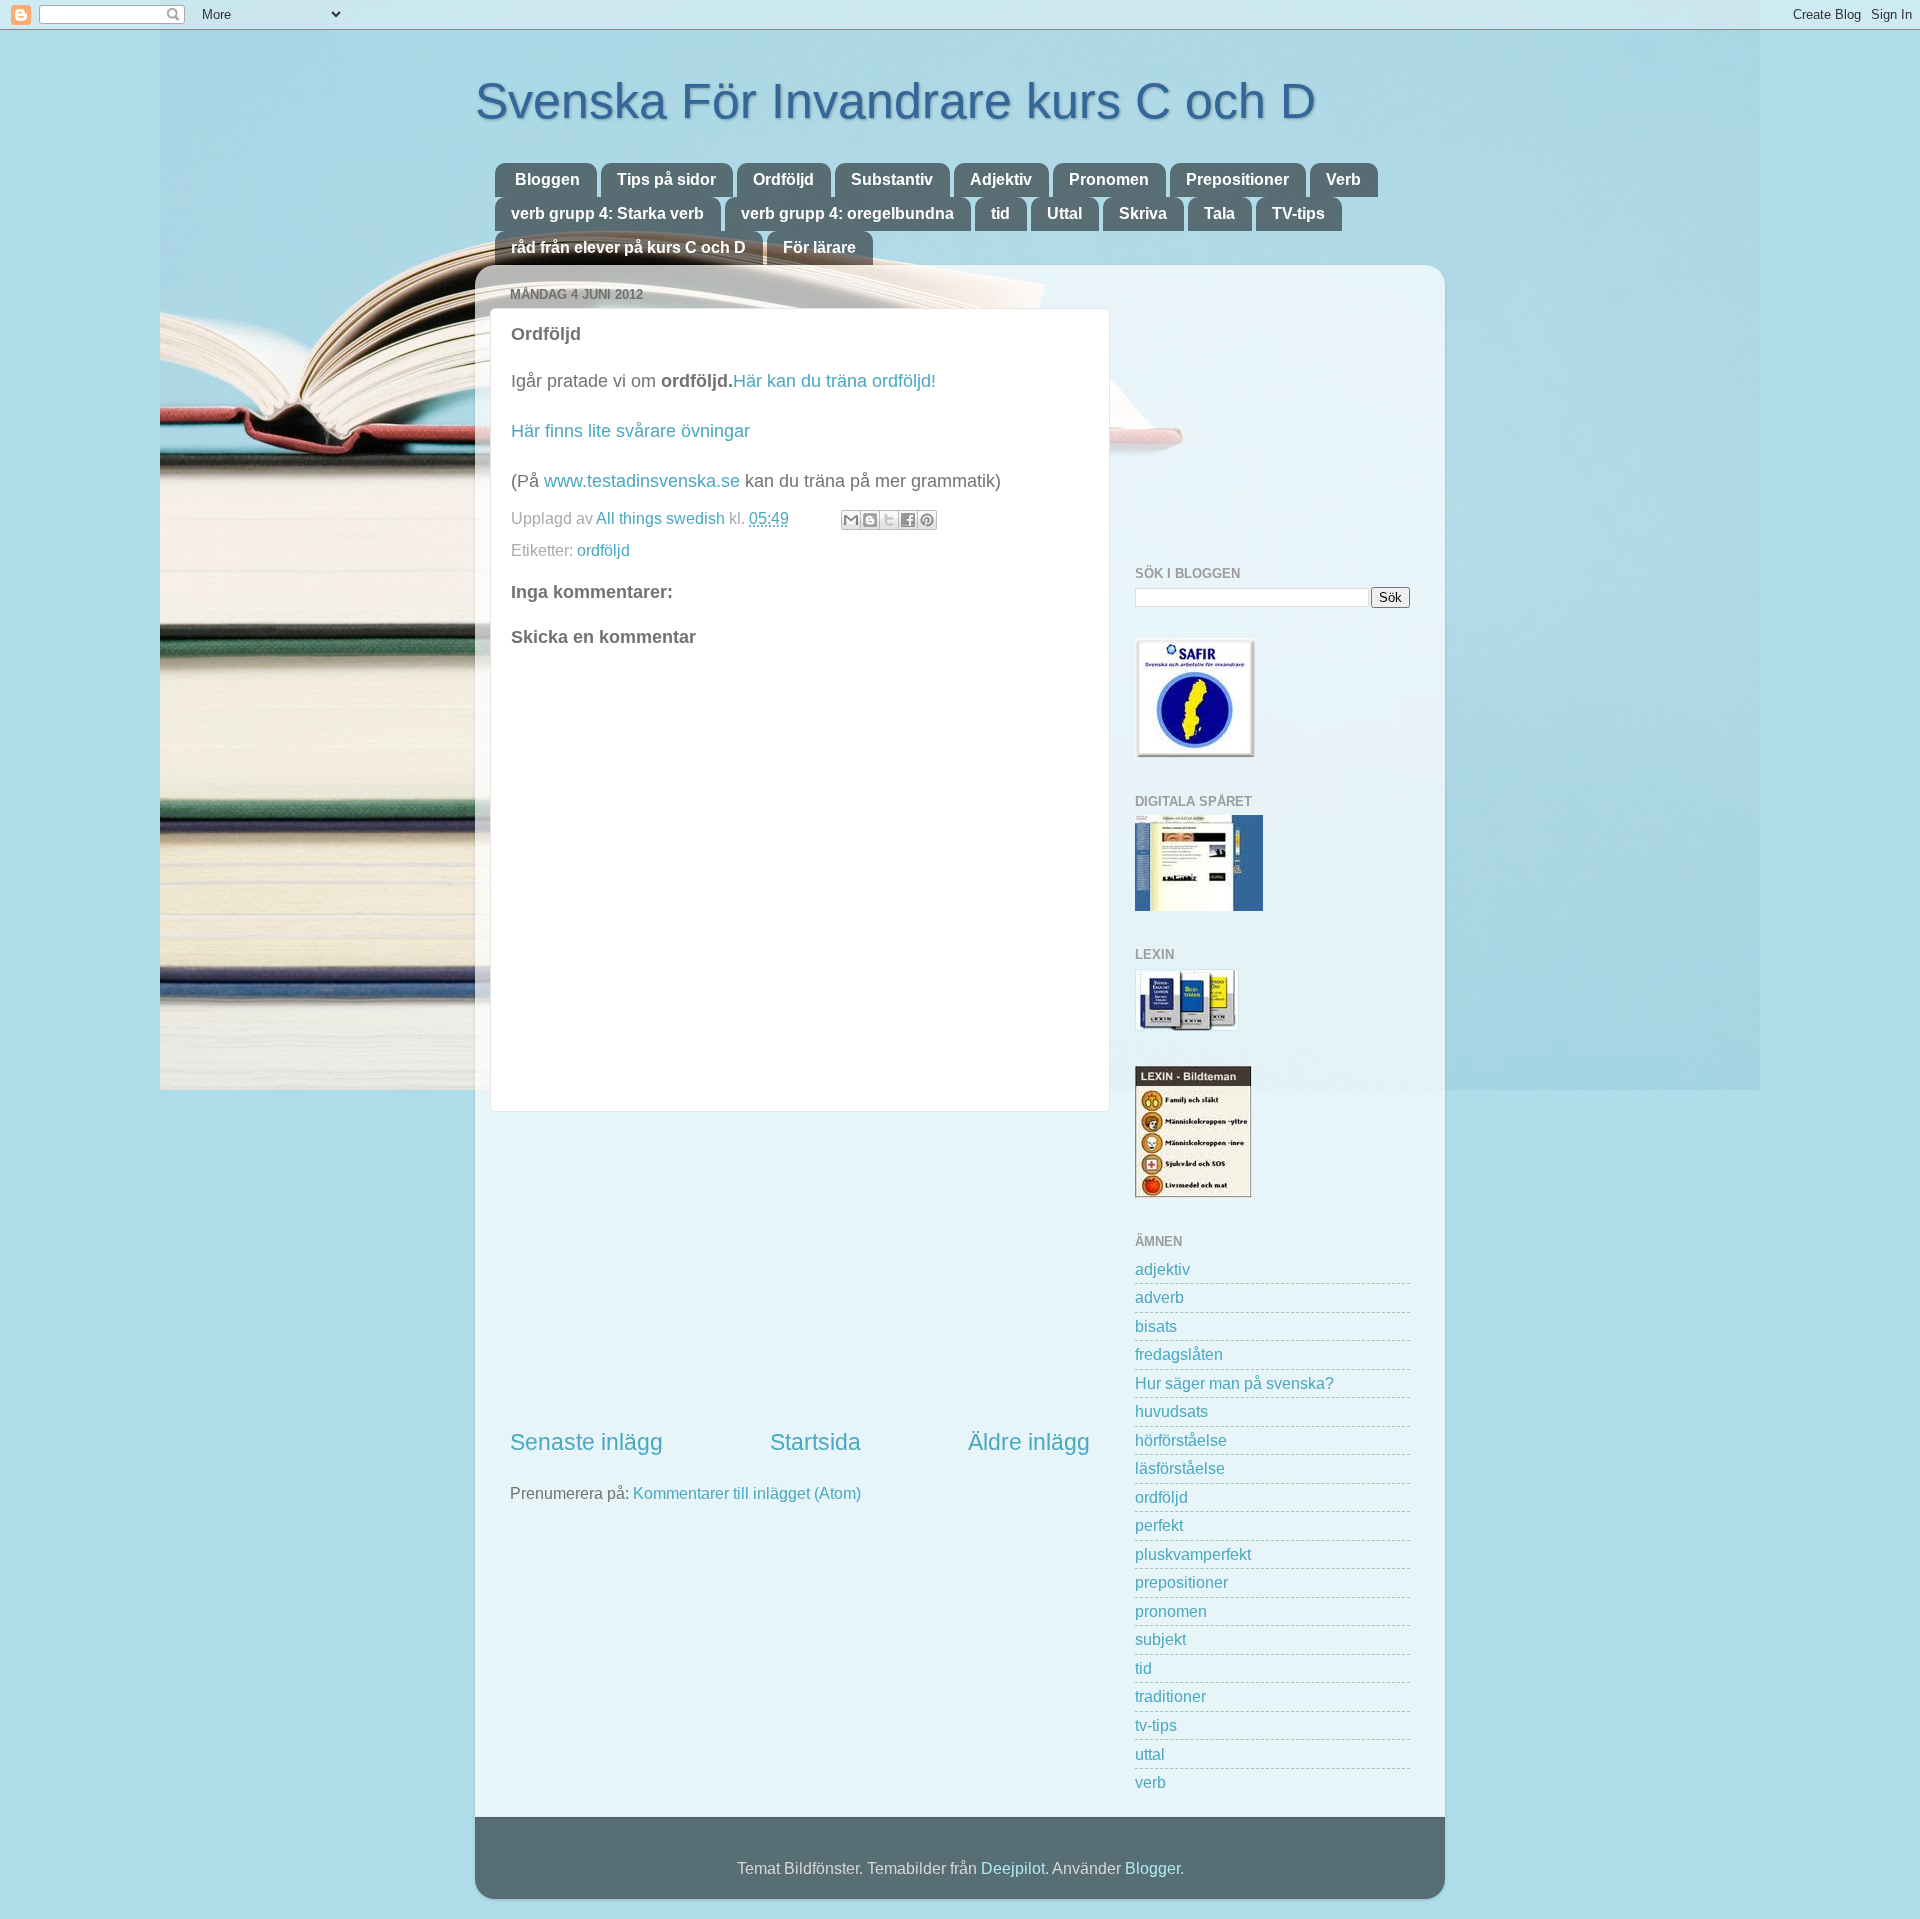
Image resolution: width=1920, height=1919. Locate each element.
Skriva (1143, 213)
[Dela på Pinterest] (927, 520)
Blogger (1152, 1868)
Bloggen (547, 179)
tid (1000, 213)
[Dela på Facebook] (908, 520)
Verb (1343, 179)
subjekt (1160, 1639)
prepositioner (1181, 1582)
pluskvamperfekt (1193, 1554)
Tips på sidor (666, 179)
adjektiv (1162, 1269)
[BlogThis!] (870, 520)
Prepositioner (1237, 179)
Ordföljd (783, 179)
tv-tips (1156, 1725)
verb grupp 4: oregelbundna (847, 213)
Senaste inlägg (586, 1442)
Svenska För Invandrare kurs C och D (895, 101)
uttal (1150, 1754)
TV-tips (1298, 213)
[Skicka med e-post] (851, 520)
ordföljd (603, 550)
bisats (1156, 1326)
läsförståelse (1180, 1468)
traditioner (1170, 1696)
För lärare (819, 247)
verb (1150, 1782)
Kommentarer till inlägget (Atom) (747, 1493)
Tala (1219, 213)
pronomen (1171, 1611)
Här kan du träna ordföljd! (834, 381)
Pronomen (1109, 179)
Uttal (1064, 213)
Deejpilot (1013, 1868)
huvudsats (1171, 1411)
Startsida (815, 1442)
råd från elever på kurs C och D (628, 247)
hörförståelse (1181, 1440)
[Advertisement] (800, 1270)
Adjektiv (1001, 179)
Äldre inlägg (1029, 1442)
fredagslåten (1179, 1354)
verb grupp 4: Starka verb (607, 213)
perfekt (1159, 1525)
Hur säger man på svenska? (1234, 1383)
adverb (1159, 1297)
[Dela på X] (889, 520)
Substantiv (892, 179)
